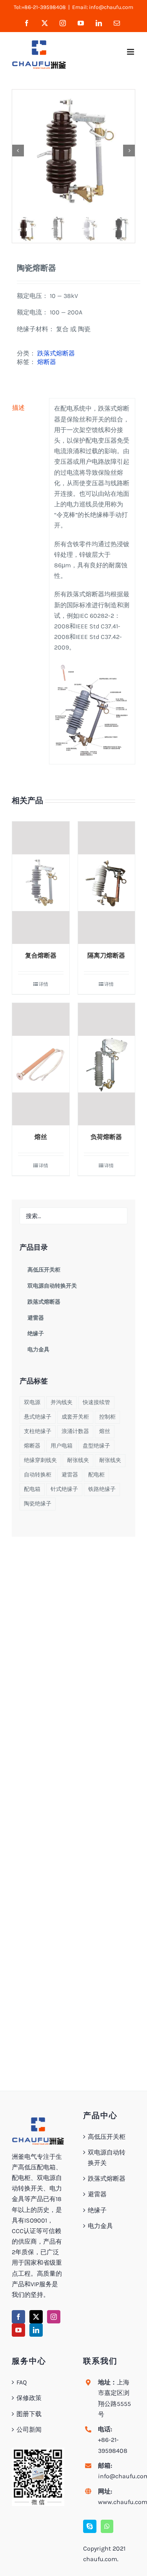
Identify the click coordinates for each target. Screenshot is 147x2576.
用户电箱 (62, 1446)
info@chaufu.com (117, 2476)
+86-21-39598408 (113, 2445)
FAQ (22, 2382)
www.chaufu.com (117, 2502)
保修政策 (29, 2398)
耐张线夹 (78, 1460)
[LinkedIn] (36, 2330)
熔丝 (41, 1137)
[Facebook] (18, 2317)
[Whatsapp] (107, 2526)
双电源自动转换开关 (107, 2158)
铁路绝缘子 (102, 1489)
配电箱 (32, 1489)
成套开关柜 (75, 1417)
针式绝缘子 (64, 1489)
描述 (18, 408)
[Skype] (90, 2526)
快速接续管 (96, 1402)
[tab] (28, 408)
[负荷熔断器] (107, 1064)
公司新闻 (29, 2430)
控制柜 (107, 1417)
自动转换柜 (38, 1475)
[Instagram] (54, 2317)
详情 (44, 984)
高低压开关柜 (107, 2137)
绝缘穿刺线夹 (40, 1460)
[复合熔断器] (41, 883)
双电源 (32, 1402)
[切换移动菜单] (131, 52)
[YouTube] (18, 2330)
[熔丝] (41, 1064)
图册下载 (29, 2414)
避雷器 (70, 1475)
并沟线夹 (62, 1402)
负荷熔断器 (106, 1137)
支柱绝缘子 (38, 1431)
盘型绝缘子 (96, 1446)
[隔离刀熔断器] (107, 883)
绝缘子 (97, 2210)
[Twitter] (36, 2317)
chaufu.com (100, 2559)
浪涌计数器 (75, 1431)
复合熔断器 (41, 955)
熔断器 (47, 362)
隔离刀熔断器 (106, 955)
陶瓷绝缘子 (38, 1504)
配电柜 (96, 1475)
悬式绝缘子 (38, 1417)
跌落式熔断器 (56, 353)
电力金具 (100, 2226)
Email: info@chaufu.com (103, 7)
